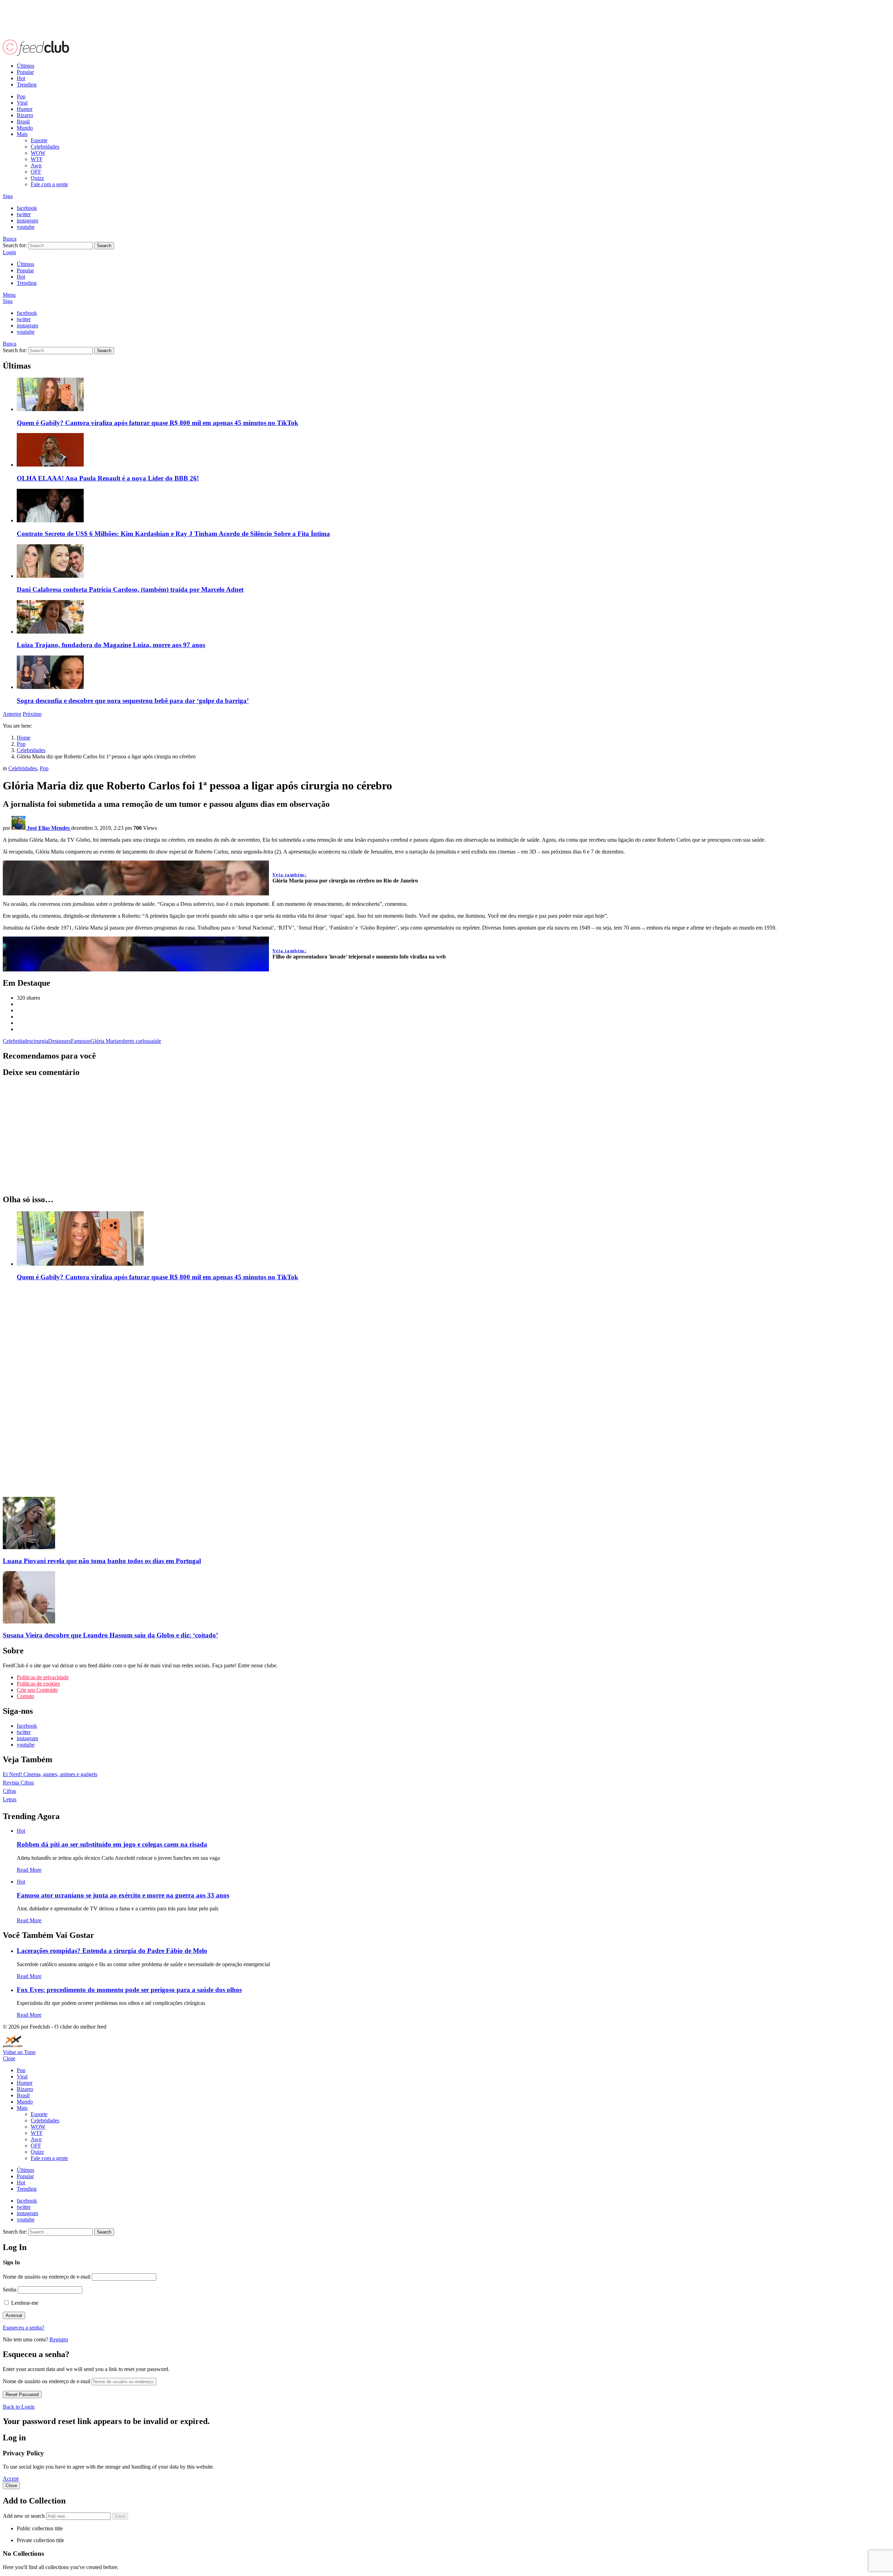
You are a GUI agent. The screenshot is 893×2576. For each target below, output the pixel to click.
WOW (38, 153)
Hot (21, 78)
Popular (25, 72)
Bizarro (25, 115)
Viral (22, 103)
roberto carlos (134, 1041)
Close (9, 2058)
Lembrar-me (24, 2303)
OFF (36, 172)
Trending (27, 85)
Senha (10, 2290)
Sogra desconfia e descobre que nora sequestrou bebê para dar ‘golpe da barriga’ (133, 701)
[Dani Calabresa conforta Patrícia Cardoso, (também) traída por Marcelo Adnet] (453, 562)
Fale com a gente (49, 184)
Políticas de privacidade (43, 1677)
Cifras (9, 1791)
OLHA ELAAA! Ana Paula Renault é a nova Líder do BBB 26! (108, 478)
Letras (10, 1799)
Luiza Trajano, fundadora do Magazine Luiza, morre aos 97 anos (111, 645)
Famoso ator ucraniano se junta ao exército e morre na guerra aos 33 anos (123, 1895)
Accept (11, 2479)
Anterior (12, 714)
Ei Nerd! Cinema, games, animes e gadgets (50, 1774)
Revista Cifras (18, 1783)
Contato (25, 1696)
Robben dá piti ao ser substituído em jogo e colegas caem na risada (112, 1844)
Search (104, 246)
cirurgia (40, 1041)
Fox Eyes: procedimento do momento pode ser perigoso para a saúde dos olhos (129, 1990)
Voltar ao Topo (19, 2052)
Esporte (39, 140)
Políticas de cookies (38, 1684)
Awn (36, 165)
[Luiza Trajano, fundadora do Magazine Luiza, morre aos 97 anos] (453, 618)
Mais (22, 134)
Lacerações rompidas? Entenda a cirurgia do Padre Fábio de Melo (112, 1951)
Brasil (23, 122)
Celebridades (45, 147)
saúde (155, 1041)
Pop (21, 96)
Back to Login (19, 2407)
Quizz (37, 178)
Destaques (59, 1041)
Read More (29, 1870)
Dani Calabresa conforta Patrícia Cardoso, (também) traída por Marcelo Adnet (130, 589)
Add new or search (24, 2516)
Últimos (25, 66)
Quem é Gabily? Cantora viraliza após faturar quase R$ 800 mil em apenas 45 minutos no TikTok (157, 423)
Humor (25, 109)
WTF (37, 159)
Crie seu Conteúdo (37, 1690)
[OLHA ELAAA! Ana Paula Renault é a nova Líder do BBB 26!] (453, 450)
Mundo (25, 128)
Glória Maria (104, 1041)
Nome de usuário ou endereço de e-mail (47, 2277)
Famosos (81, 1041)
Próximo (32, 714)
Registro (59, 2339)
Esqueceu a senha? (24, 2328)
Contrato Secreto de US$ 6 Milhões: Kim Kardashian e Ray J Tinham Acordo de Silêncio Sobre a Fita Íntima (173, 534)
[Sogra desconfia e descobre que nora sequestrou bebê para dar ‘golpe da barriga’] (453, 673)
